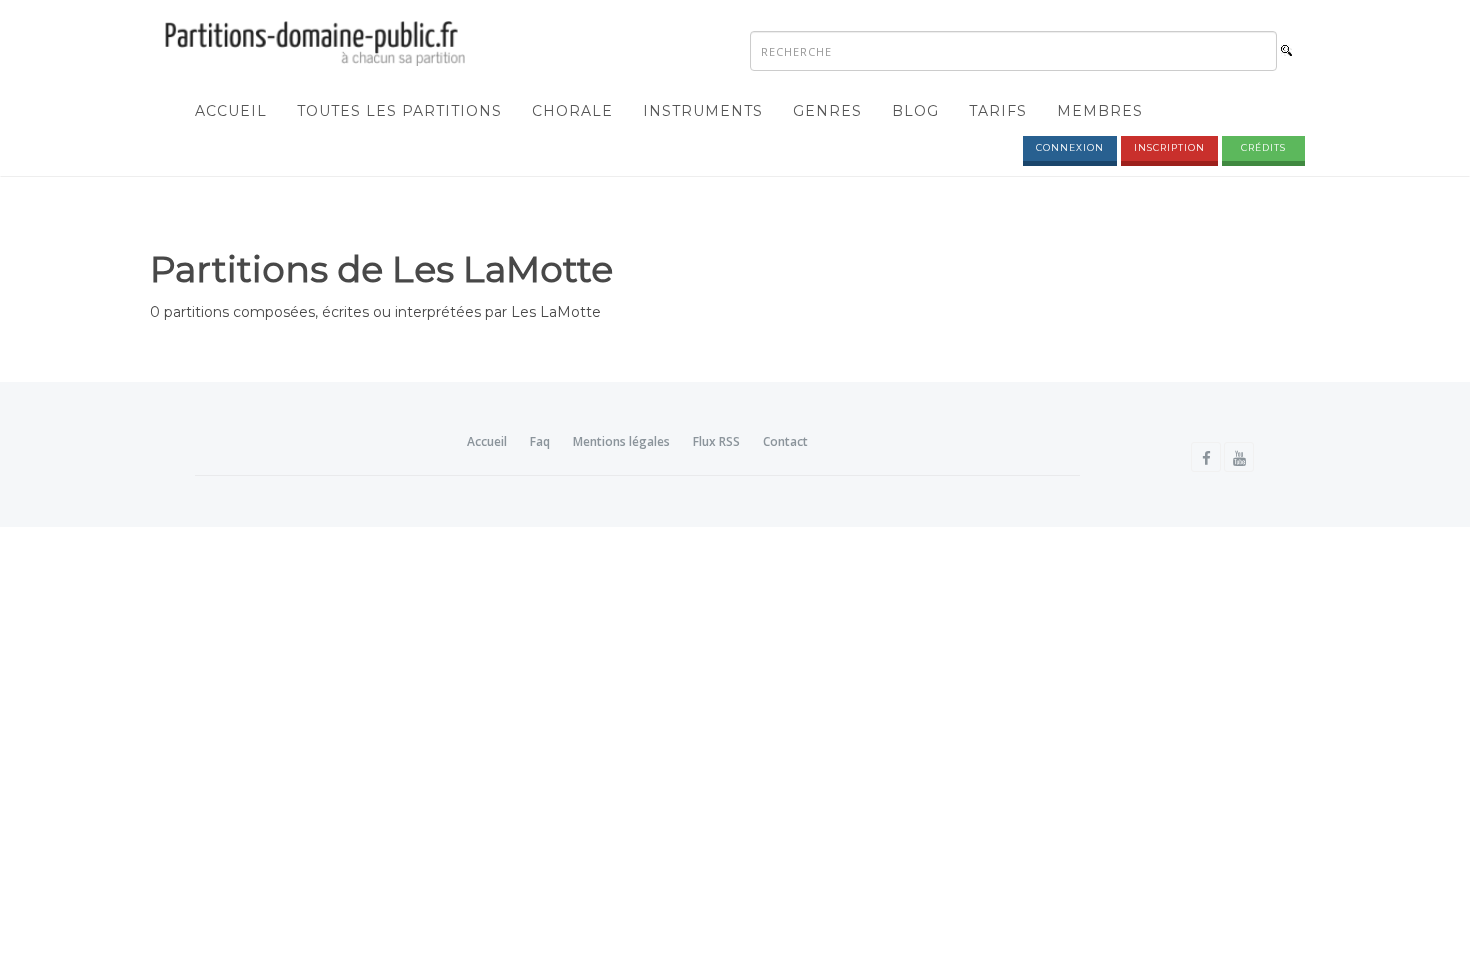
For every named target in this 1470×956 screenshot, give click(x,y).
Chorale (572, 111)
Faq (540, 441)
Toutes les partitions (399, 111)
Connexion (1070, 147)
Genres (827, 111)
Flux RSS (716, 441)
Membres (1100, 111)
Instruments (703, 111)
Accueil (231, 111)
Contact (785, 441)
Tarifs (998, 111)
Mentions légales (621, 441)
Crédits (1263, 147)
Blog (915, 111)
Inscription (1169, 147)
